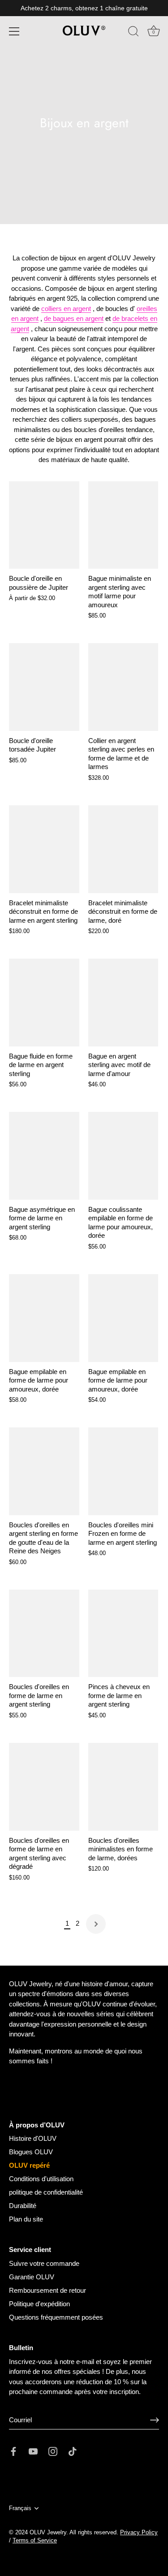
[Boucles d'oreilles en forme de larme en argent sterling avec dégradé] (44, 1787)
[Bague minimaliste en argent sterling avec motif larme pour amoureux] (123, 525)
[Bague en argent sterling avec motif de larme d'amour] (123, 1003)
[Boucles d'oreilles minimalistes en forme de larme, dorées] (123, 1787)
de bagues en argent (74, 318)
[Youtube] (33, 2451)
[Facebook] (13, 2451)
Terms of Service (35, 2540)
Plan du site (26, 2219)
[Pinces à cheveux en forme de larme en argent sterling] (123, 1634)
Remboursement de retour (47, 2290)
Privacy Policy (139, 2532)
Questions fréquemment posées (56, 2317)
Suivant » (96, 1924)
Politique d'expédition (39, 2304)
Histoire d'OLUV (33, 2138)
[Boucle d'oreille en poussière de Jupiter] (44, 525)
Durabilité (23, 2206)
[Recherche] (134, 33)
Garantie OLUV (32, 2277)
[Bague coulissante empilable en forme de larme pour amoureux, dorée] (123, 1156)
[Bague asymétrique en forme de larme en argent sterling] (44, 1156)
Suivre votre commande (44, 2263)
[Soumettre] (155, 2420)
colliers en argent (66, 309)
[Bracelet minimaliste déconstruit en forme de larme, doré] (123, 849)
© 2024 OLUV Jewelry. (39, 2532)
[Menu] (14, 31)
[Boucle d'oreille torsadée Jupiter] (44, 687)
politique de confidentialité (46, 2192)
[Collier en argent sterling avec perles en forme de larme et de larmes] (123, 687)
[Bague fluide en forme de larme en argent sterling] (44, 1003)
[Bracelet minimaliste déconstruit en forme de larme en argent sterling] (44, 849)
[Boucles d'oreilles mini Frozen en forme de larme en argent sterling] (123, 1471)
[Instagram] (53, 2451)
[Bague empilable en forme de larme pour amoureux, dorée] (44, 1318)
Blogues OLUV (31, 2152)
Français (20, 2508)
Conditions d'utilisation (41, 2179)
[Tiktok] (73, 2451)
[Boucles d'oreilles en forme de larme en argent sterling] (44, 1634)
